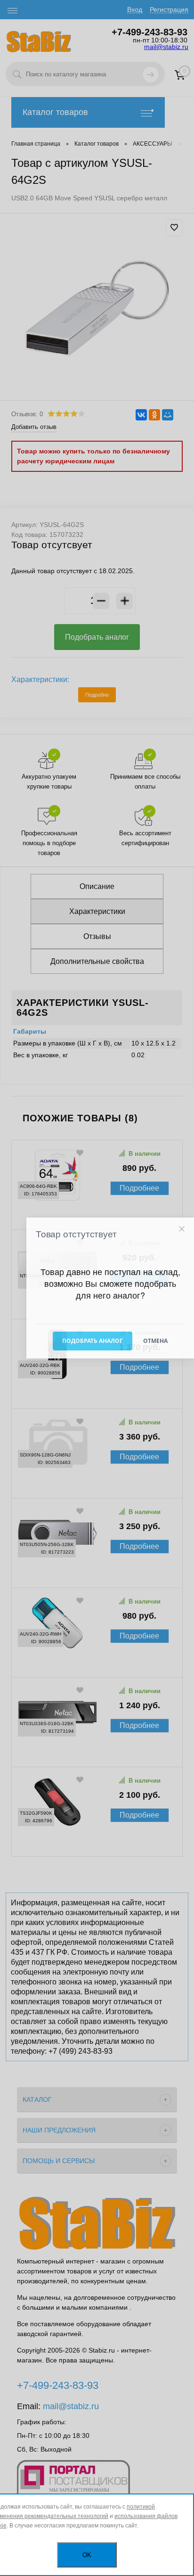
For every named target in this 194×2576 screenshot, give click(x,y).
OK (87, 2555)
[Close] (182, 1229)
